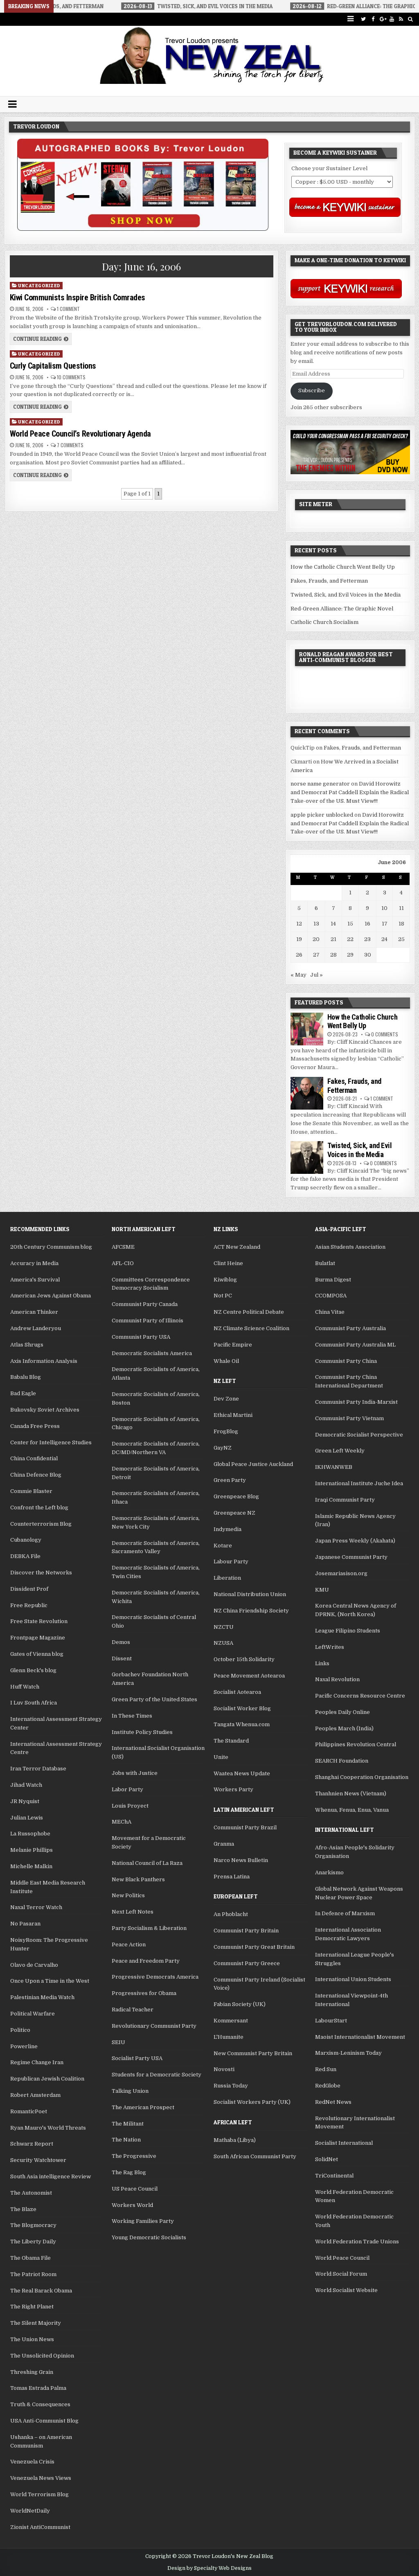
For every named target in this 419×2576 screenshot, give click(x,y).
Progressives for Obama (144, 1993)
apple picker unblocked (322, 815)
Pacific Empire (233, 1345)
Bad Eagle (23, 1393)
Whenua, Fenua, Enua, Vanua (352, 1810)
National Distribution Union (250, 1594)
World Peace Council (342, 2258)
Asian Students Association (350, 1247)
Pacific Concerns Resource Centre (360, 1696)
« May (298, 975)
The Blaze (23, 2209)
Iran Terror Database (38, 1769)
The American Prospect (143, 2107)
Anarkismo (329, 1872)
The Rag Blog (129, 2172)
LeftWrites (330, 1647)
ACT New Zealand (237, 1247)
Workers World (132, 2205)
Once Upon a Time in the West (50, 1981)
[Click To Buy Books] (143, 229)
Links (322, 1663)
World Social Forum (341, 2274)
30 (368, 955)
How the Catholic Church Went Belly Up (343, 567)
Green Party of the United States (154, 1699)
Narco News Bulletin (241, 1860)
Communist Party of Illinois (148, 1321)
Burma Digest (333, 1280)
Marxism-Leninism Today (348, 2053)
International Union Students (353, 1979)
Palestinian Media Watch (42, 1997)
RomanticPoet (29, 2111)
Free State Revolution (39, 1621)
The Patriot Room (33, 2274)
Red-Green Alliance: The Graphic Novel (342, 609)
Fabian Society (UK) (240, 2004)
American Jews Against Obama (51, 1296)
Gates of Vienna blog (37, 1654)
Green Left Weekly (340, 1451)
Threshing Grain (32, 2372)
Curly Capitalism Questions (53, 366)
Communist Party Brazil (245, 1827)
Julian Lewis (27, 1818)
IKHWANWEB (334, 1467)
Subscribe (312, 391)
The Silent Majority (36, 2323)
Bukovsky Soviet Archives (45, 1410)
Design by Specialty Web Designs (209, 2568)
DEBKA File (25, 1556)
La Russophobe (30, 1834)
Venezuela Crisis (32, 2462)
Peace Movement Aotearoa (249, 1676)
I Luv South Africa (34, 1703)
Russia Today (231, 2086)
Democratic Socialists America (152, 1353)
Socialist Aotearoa (237, 1692)
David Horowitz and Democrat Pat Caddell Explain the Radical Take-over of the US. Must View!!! (350, 792)
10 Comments (71, 377)
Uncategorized (39, 285)
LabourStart (331, 2021)
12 (299, 924)
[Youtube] (392, 19)
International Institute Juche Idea (359, 1483)
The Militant (128, 2124)
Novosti (224, 2069)
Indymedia (228, 1529)
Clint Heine (228, 1263)
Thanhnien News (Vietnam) (351, 1794)
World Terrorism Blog (39, 2494)
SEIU (118, 2042)
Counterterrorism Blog (41, 1524)
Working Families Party (143, 2221)
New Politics (128, 1895)
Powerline (24, 2046)
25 (401, 939)
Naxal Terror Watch (36, 1907)
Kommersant (231, 2021)
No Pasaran (25, 1924)
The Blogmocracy (33, 2225)
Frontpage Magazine (38, 1638)
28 (333, 955)
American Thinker (34, 1312)
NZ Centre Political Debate (249, 1312)
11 (401, 908)
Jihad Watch (26, 1785)
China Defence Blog (36, 1475)
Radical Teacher (133, 2010)
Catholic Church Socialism (324, 622)
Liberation (227, 1578)
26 (299, 955)
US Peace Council (135, 2189)
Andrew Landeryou (36, 1328)
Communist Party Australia (350, 1328)
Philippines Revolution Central (356, 1744)
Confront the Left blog (39, 1508)
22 (350, 939)
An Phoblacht (231, 1914)
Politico (20, 2030)
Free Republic (29, 1605)
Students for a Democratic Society (157, 2075)
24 (384, 939)
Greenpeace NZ (234, 1513)
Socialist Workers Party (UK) (252, 2102)
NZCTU (224, 1627)
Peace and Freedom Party (146, 1961)
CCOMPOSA (331, 1296)
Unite (221, 1757)
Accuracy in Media (34, 1263)
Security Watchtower (38, 2160)
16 (367, 924)
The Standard (231, 1741)
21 (333, 939)
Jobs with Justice (135, 1773)
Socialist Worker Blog (242, 1708)
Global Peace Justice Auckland (253, 1464)
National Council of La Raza (147, 1863)
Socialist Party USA (137, 2058)
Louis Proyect (130, 1806)
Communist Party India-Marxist (356, 1402)
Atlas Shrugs (27, 1345)
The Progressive (134, 2156)
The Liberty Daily (33, 2242)
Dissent (122, 1658)
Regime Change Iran (37, 2062)
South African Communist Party (255, 2156)
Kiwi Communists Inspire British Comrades (78, 297)
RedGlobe (328, 2086)
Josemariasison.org (341, 1573)
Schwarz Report (32, 2144)
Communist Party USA (141, 1337)
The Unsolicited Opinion (42, 2356)
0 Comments (385, 1034)
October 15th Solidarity (244, 1659)
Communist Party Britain (246, 1931)
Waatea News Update (242, 1773)
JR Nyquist (25, 1801)
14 (333, 924)
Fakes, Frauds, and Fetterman (329, 581)
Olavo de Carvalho (34, 1965)
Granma (224, 1844)
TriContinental (334, 2176)
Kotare (223, 1546)
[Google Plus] (382, 19)
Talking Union (130, 2091)
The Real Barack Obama (41, 2291)
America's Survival (35, 1280)
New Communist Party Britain (253, 2053)
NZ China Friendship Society (251, 1611)
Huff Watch (25, 1687)
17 (385, 924)
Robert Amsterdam (35, 2095)
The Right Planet (32, 2307)
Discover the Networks (41, 1573)
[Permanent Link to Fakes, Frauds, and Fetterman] (307, 1093)
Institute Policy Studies (142, 1732)
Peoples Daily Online (342, 1712)
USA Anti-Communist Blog (44, 2421)
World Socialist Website (346, 2290)
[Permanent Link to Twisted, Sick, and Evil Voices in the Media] (307, 1157)
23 (367, 939)
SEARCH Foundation (342, 1761)
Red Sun (326, 2069)
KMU (322, 1590)
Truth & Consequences (40, 2404)
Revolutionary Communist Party (154, 2026)
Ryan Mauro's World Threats (48, 2128)
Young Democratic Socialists (149, 2237)
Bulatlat (325, 1263)
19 (299, 939)
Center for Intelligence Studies (51, 1442)
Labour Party (231, 1562)
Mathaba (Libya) (235, 2140)
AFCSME (123, 1247)
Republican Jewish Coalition (47, 2079)
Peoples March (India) (344, 1728)
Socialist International (344, 2143)
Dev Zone (226, 1399)
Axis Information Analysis (44, 1361)
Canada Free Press (35, 1426)
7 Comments (70, 445)
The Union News (32, 2339)
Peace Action (129, 1944)
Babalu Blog (26, 1377)
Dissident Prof (29, 1589)
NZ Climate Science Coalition (251, 1328)
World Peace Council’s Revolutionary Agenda (80, 434)
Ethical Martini (233, 1415)
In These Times (132, 1716)
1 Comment (68, 309)
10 (384, 908)
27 (316, 955)
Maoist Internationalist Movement (360, 2037)
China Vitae (330, 1312)
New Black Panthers (138, 1879)
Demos (121, 1642)
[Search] (411, 19)
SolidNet (327, 2159)
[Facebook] (373, 19)
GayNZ (223, 1448)
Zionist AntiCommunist (40, 2527)
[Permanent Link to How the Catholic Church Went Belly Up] (307, 1029)
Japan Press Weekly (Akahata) (355, 1541)
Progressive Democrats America (155, 1977)
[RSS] (401, 19)
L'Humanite (229, 2037)
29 (350, 955)
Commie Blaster (31, 1491)
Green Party (230, 1480)
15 (350, 924)
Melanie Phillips (32, 1850)
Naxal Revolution (337, 1679)
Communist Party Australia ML (355, 1345)
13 (316, 924)
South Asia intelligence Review (51, 2176)
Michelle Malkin (31, 1866)
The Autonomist (31, 2193)
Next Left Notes (133, 1912)
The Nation (126, 2140)
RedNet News (333, 2102)
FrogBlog (226, 1431)
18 (401, 924)
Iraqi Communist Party (345, 1500)
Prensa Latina (232, 1877)
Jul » (317, 975)
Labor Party (127, 1789)
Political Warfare (33, 2014)
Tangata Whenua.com (242, 1724)
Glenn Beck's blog (33, 1670)
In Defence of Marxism (345, 1913)
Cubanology (26, 1540)
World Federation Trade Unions (357, 2242)
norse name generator (320, 784)
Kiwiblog (225, 1280)
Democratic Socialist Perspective (359, 1435)
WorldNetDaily (30, 2511)
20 (316, 939)
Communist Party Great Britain (254, 1947)
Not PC (223, 1296)
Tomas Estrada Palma (38, 2388)
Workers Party (233, 1789)
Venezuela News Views (41, 2478)
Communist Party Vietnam (349, 1418)
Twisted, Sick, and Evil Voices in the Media (346, 595)
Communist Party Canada (145, 1304)
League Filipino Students (348, 1631)
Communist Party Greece (247, 1963)
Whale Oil (226, 1361)
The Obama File (30, 2258)
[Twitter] (364, 19)
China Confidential (34, 1458)
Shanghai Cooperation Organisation (362, 1777)
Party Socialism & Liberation (149, 1928)
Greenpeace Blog (236, 1496)
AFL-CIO (123, 1263)
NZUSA (223, 1643)
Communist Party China (346, 1361)
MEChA (122, 1822)
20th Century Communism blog (51, 1247)
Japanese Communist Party (351, 1557)
